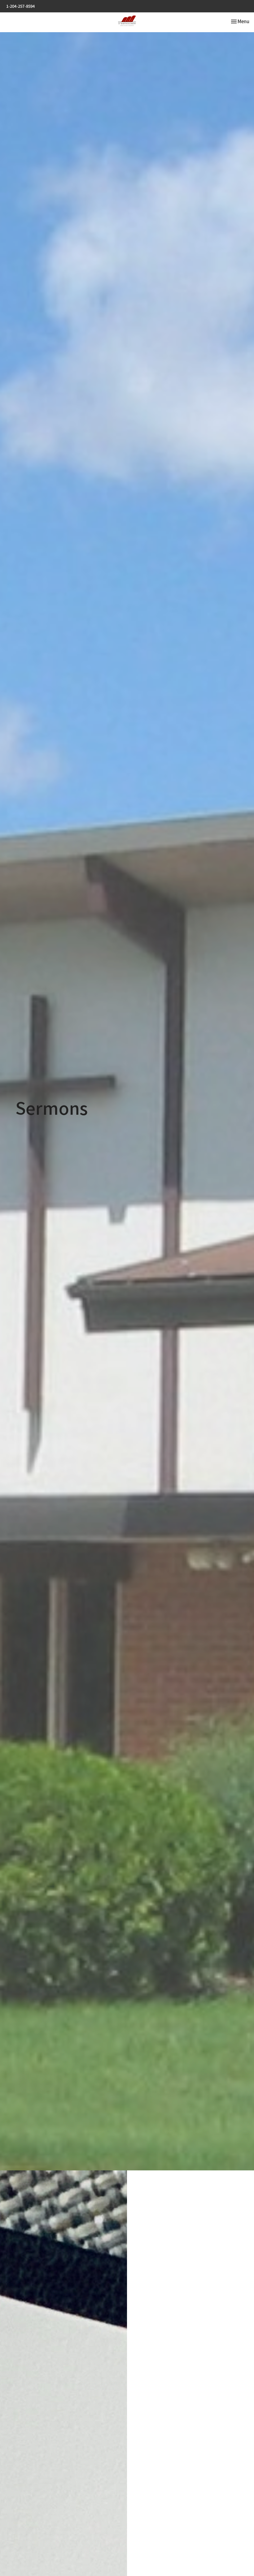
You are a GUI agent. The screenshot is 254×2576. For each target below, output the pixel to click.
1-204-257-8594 (20, 6)
